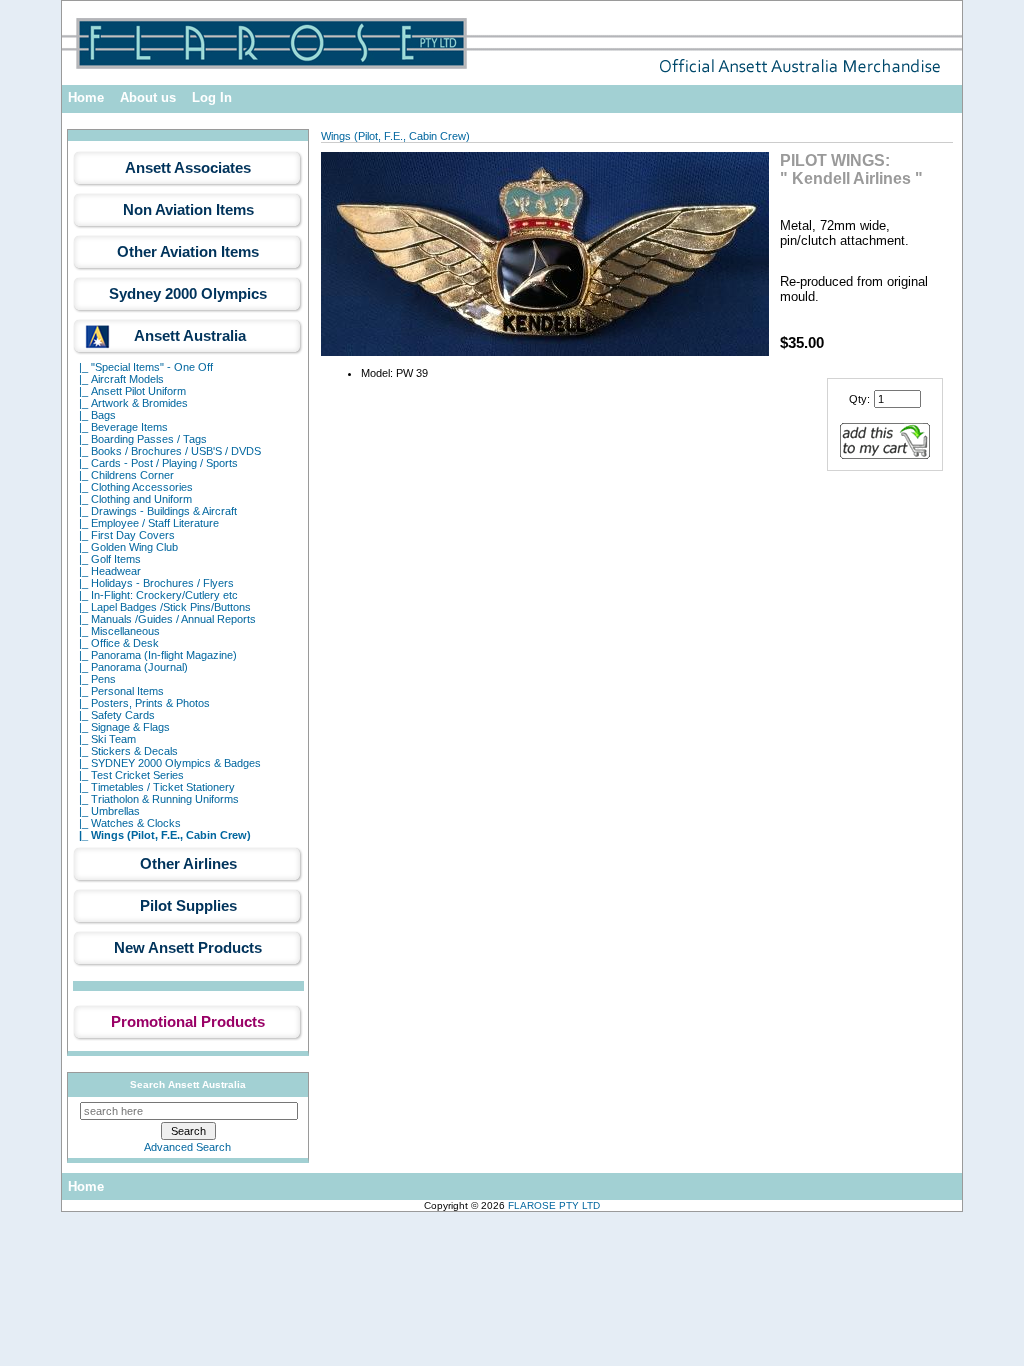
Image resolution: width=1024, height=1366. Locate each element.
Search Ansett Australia (188, 1084)
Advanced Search (187, 1147)
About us (148, 97)
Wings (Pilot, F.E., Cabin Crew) (395, 136)
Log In (212, 97)
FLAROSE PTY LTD (554, 1205)
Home (86, 97)
